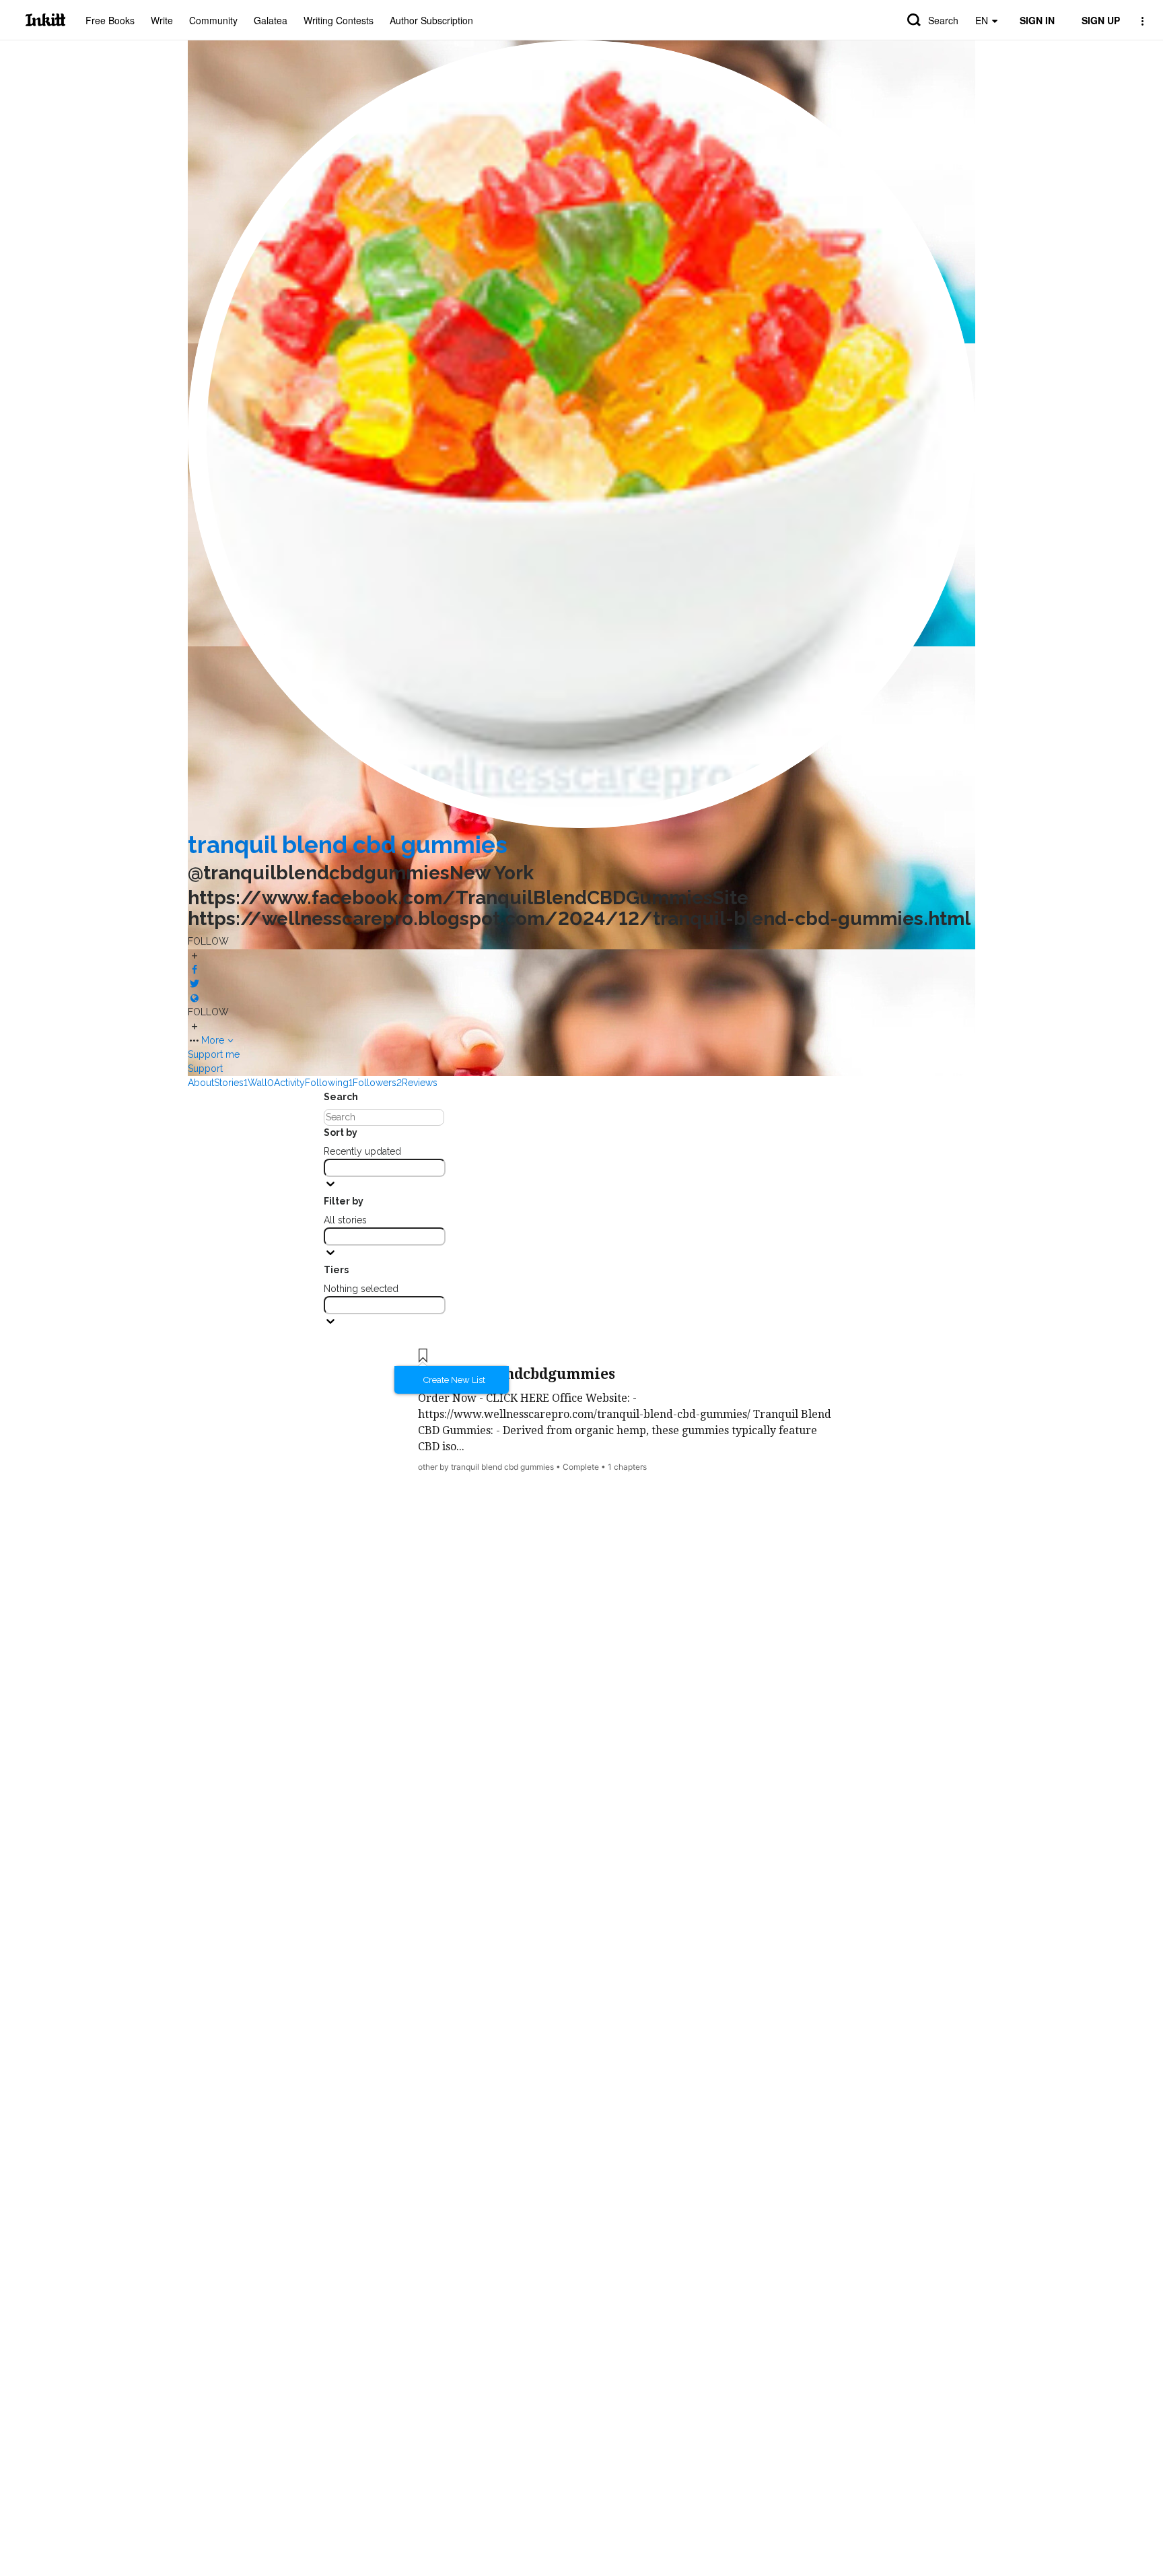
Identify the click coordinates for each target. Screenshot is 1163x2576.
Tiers (336, 1270)
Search (943, 20)
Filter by (344, 1201)
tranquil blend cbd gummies (348, 845)
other (428, 1467)
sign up (1101, 20)
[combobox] (385, 1168)
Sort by (341, 1132)
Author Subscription (431, 20)
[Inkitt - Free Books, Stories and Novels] (45, 20)
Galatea (271, 20)
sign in (1037, 20)
